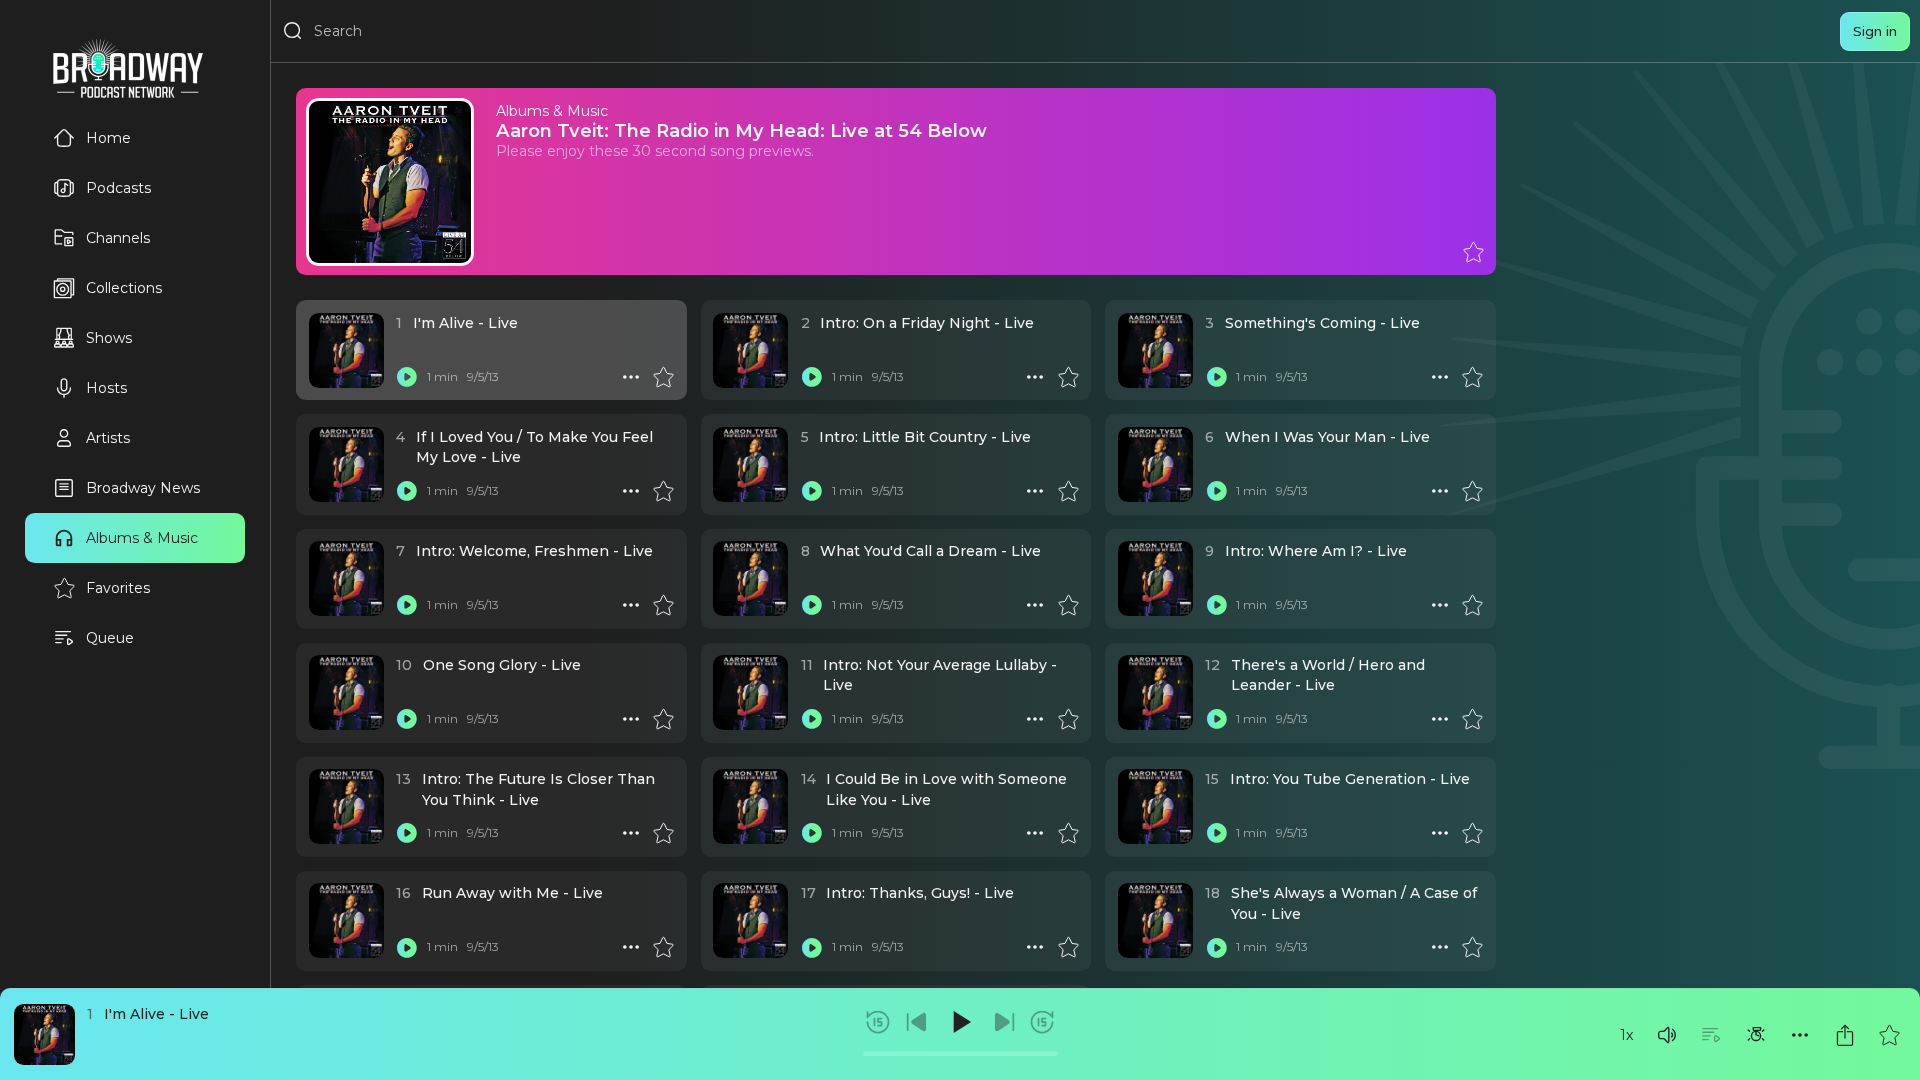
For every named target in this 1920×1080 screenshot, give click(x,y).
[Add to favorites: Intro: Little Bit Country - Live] (1068, 491)
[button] (1667, 1035)
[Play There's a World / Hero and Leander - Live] (1216, 719)
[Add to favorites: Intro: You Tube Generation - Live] (1472, 833)
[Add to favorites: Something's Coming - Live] (1472, 377)
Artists (108, 438)
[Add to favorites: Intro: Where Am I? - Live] (1472, 605)
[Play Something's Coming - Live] (1216, 377)
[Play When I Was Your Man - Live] (1216, 491)
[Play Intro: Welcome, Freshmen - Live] (407, 605)
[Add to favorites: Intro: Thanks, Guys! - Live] (1068, 947)
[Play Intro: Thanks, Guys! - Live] (812, 947)
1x (1626, 1035)
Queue (110, 638)
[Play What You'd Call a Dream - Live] (812, 605)
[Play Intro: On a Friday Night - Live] (812, 377)
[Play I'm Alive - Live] (407, 377)
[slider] (960, 1053)
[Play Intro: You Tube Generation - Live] (1216, 833)
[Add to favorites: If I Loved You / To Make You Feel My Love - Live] (663, 491)
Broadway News (143, 488)
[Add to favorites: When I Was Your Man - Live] (1472, 491)
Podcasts (118, 188)
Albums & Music (142, 538)
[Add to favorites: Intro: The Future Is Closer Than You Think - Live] (663, 833)
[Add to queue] (1711, 1035)
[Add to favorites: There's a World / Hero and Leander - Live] (1472, 719)
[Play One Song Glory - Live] (407, 719)
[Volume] (1667, 1035)
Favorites (118, 588)
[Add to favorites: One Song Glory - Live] (663, 719)
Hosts (106, 388)
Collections (124, 288)
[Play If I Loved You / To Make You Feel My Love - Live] (407, 491)
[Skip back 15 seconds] (878, 1022)
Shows (109, 338)
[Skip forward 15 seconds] (1042, 1022)
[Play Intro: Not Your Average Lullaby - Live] (812, 719)
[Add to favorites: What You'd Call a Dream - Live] (1068, 605)
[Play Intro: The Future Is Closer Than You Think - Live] (407, 833)
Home (108, 138)
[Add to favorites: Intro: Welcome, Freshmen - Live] (663, 605)
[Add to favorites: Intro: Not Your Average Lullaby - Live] (1068, 719)
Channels (118, 238)
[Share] (1845, 1035)
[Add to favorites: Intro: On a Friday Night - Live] (1068, 377)
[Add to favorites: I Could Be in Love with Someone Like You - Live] (1068, 833)
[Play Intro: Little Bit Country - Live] (812, 491)
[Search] (293, 31)
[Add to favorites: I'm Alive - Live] (1889, 1035)
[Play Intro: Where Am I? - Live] (1216, 605)
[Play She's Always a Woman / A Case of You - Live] (1216, 947)
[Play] (960, 1022)
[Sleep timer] (1756, 1035)
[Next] (1004, 1022)
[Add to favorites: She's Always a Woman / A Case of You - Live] (1472, 947)
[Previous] (917, 1022)
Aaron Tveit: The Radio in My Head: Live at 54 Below (741, 130)
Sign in (1875, 31)
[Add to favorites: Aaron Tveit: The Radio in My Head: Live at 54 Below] (1473, 252)
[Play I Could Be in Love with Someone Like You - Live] (812, 833)
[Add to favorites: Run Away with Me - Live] (663, 947)
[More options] (1800, 1035)
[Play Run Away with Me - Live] (407, 947)
